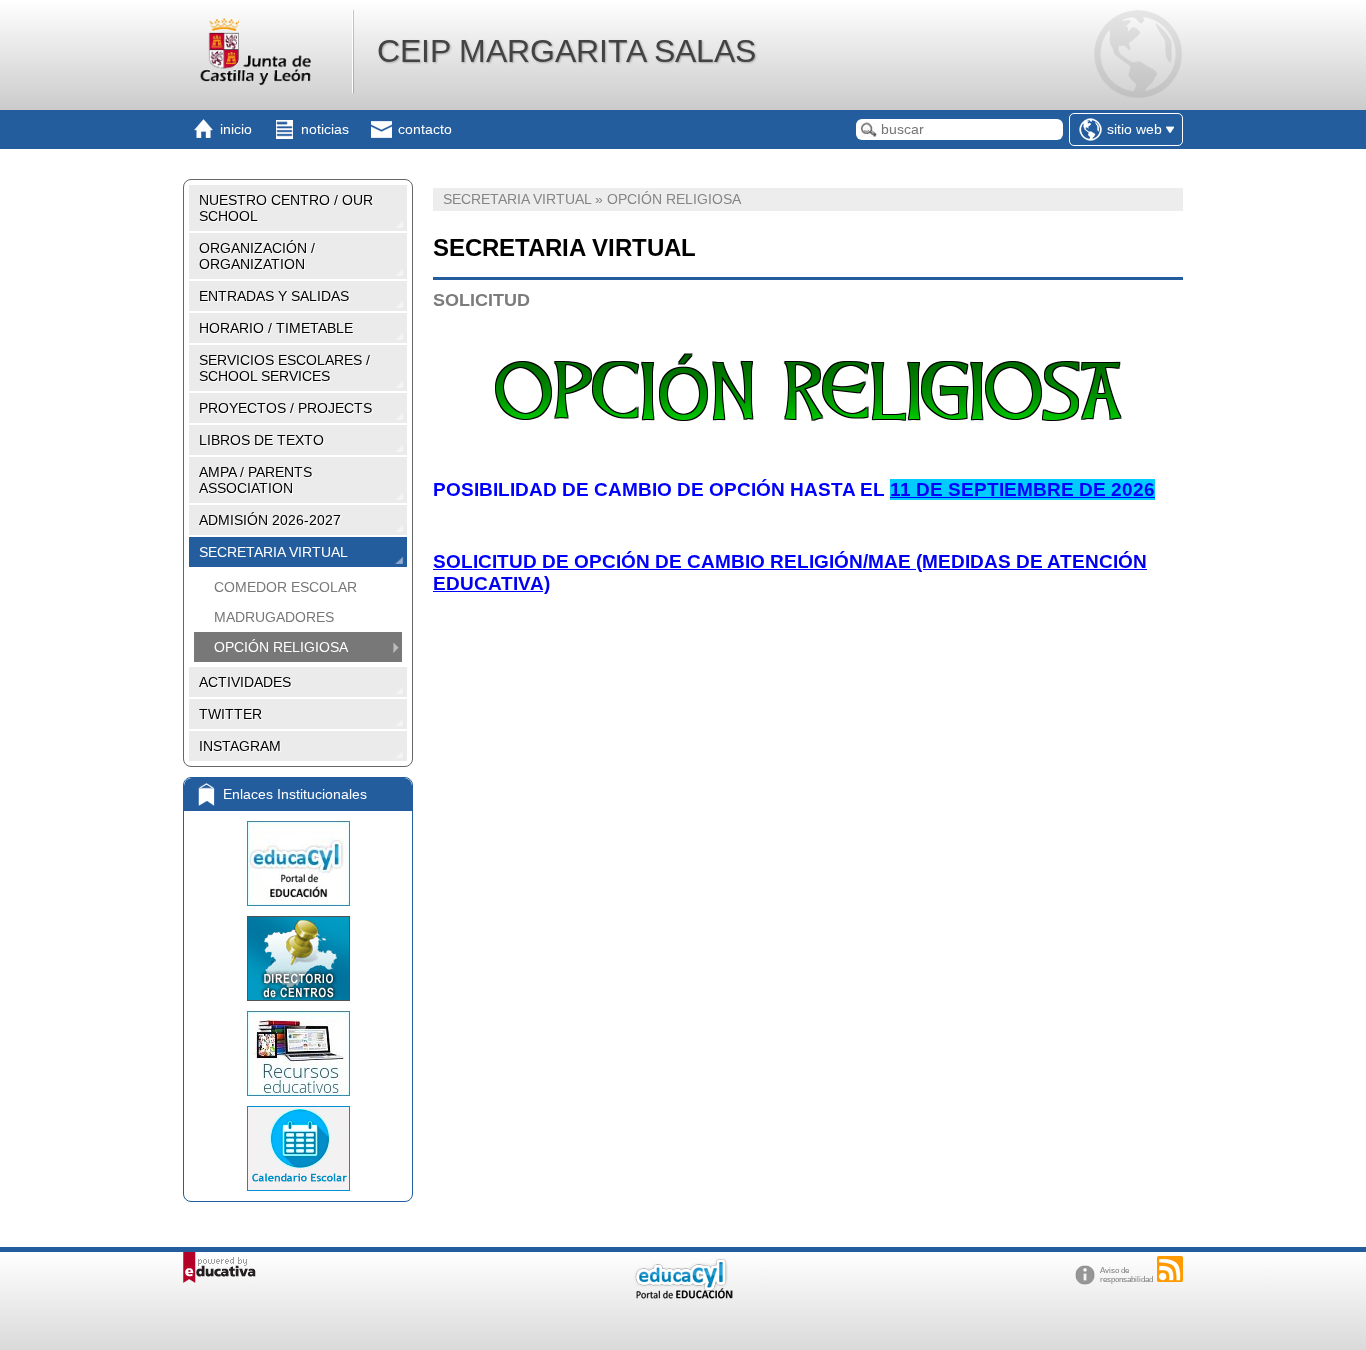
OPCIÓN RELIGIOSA (281, 647)
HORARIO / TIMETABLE (276, 328)
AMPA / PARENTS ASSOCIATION (255, 480)
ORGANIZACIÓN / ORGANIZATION (257, 256)
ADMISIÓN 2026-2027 (270, 520)
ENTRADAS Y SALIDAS (274, 296)
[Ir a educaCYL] (683, 1294)
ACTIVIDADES (245, 682)
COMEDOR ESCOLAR (285, 587)
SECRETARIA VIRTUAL (273, 552)
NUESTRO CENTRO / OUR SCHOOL (286, 208)
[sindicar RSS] (1170, 1269)
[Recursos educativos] (298, 1053)
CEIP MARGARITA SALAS (566, 51)
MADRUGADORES (274, 617)
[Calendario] (298, 1148)
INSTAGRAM (240, 746)
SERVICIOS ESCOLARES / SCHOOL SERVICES (284, 368)
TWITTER (230, 714)
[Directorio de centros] (298, 958)
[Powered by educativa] (219, 1267)
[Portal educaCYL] (298, 863)
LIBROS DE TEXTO (261, 440)
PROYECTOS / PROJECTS (285, 408)
